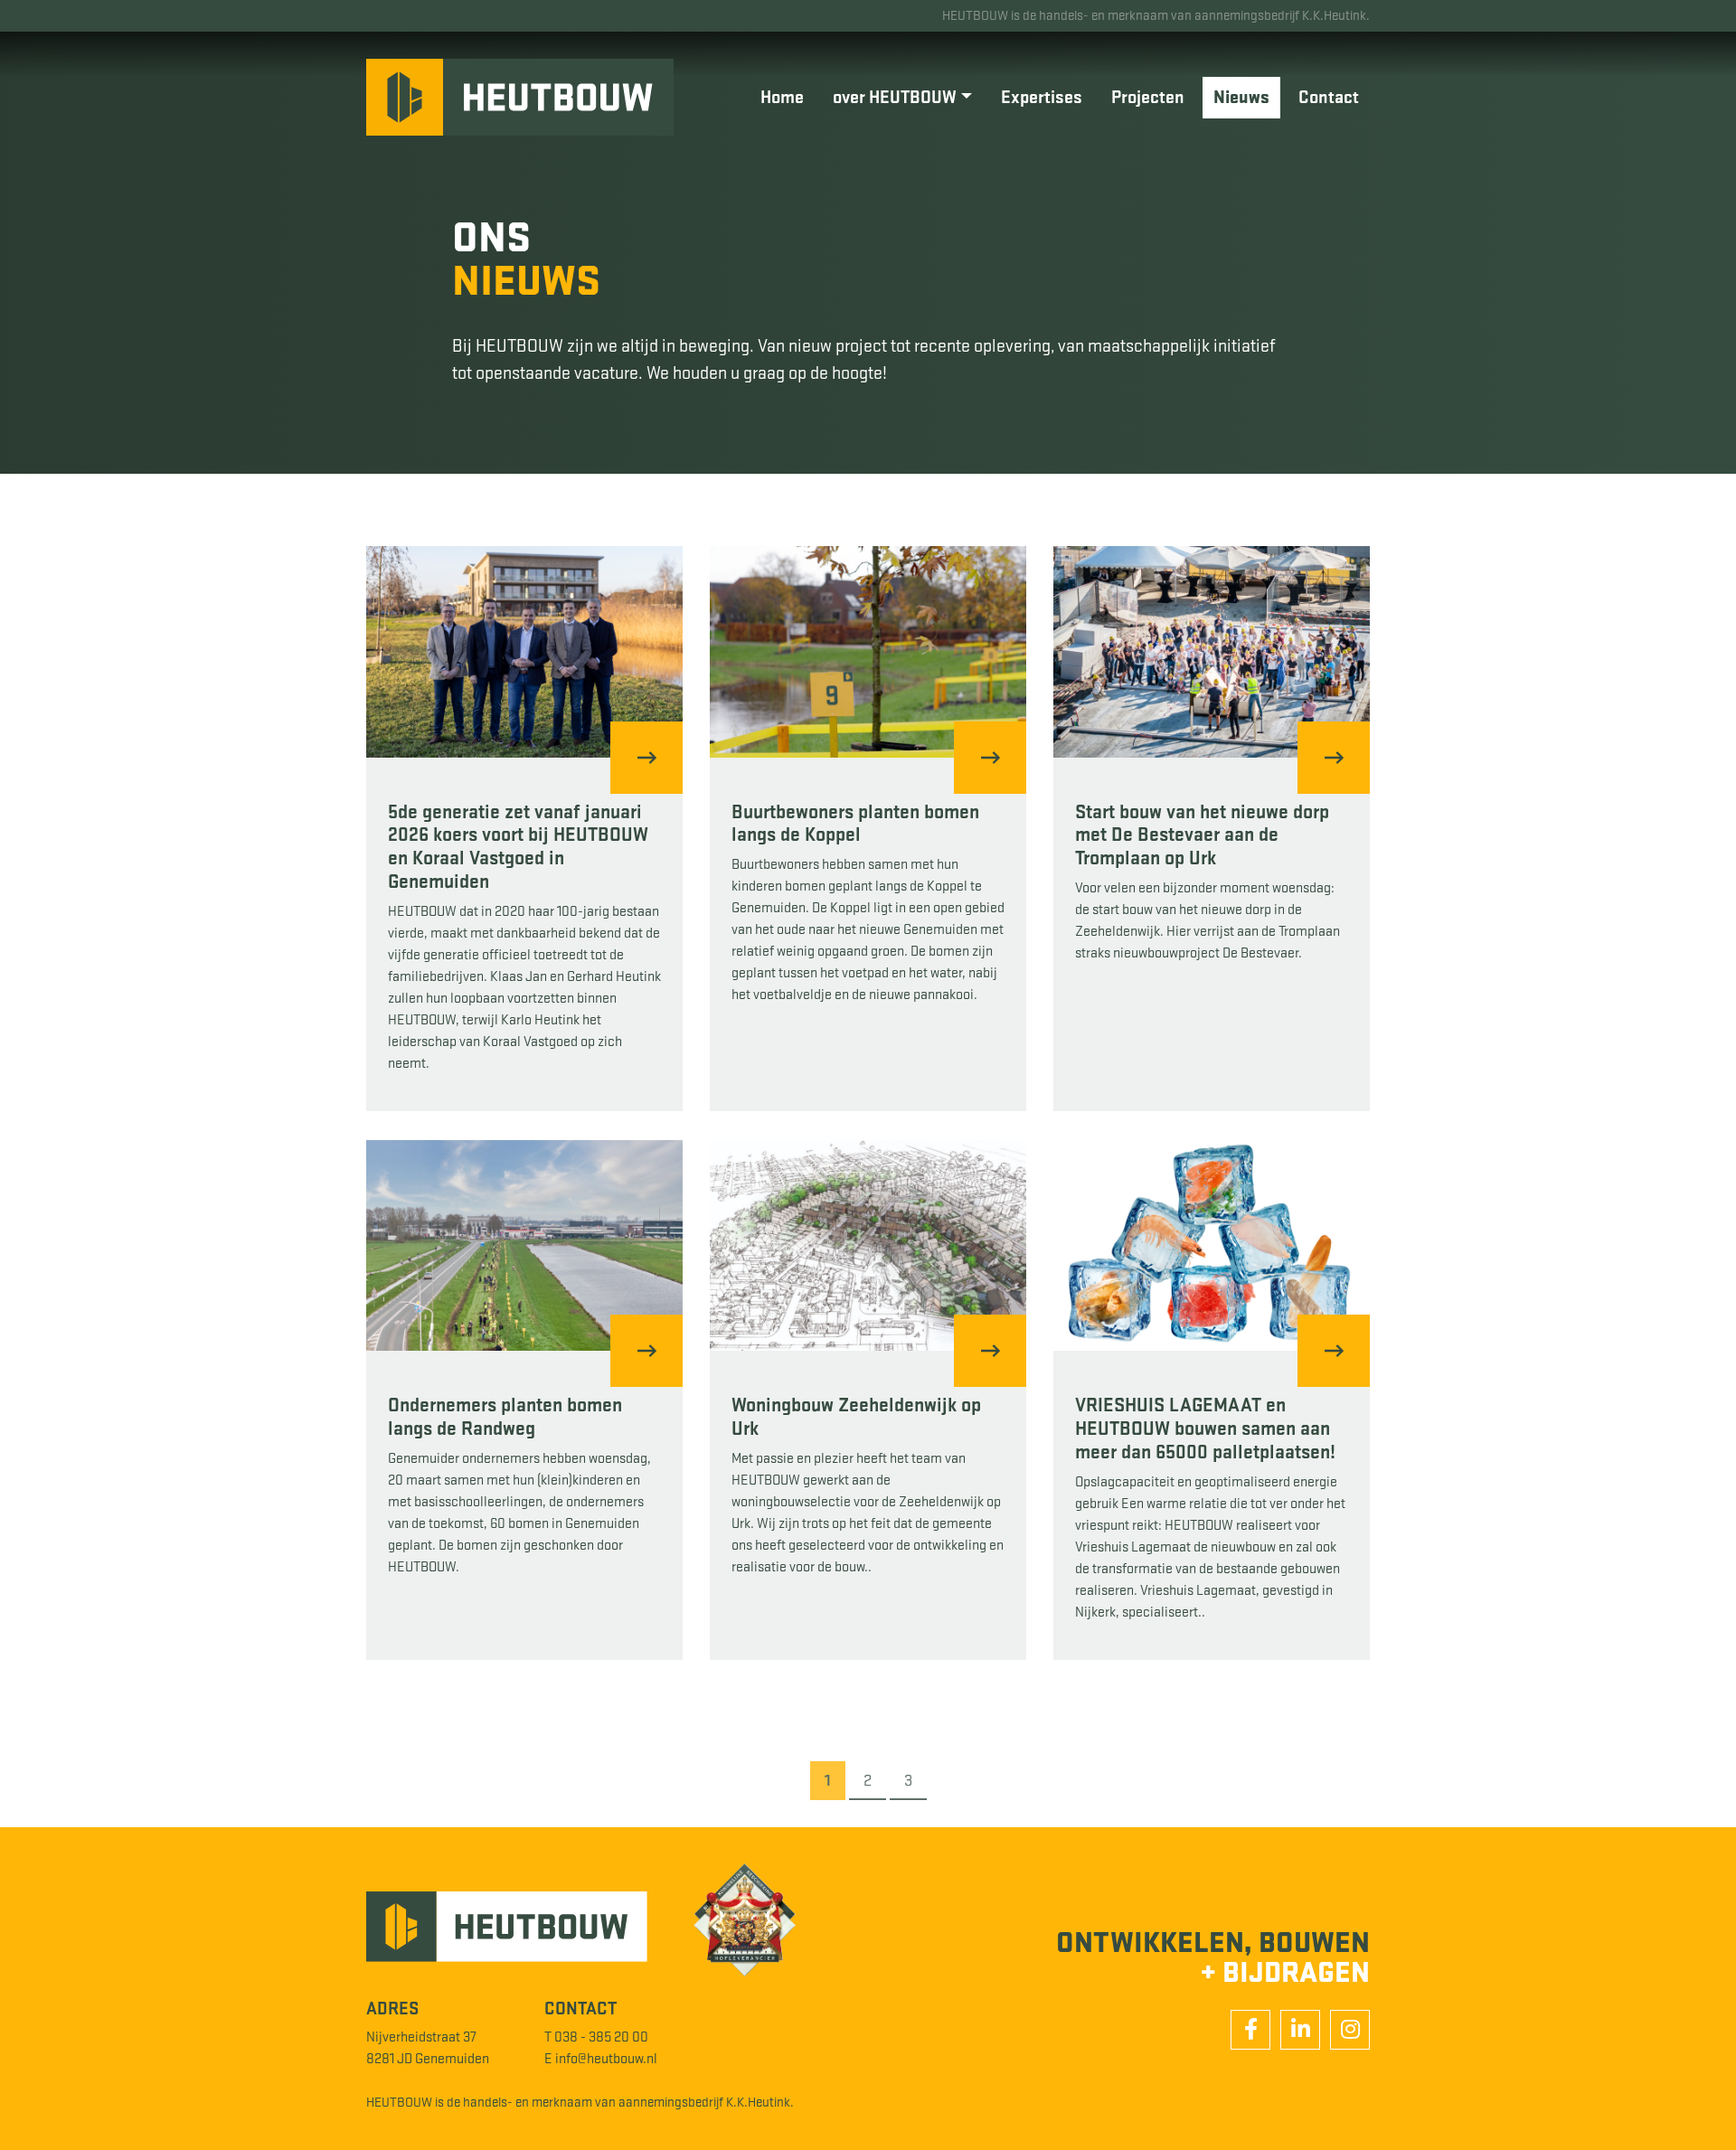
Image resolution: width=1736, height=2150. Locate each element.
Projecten (1148, 98)
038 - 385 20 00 (601, 2037)
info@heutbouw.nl (606, 2059)
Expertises (1042, 98)
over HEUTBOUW (895, 98)
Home (782, 98)
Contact (1329, 98)
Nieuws (1241, 98)
